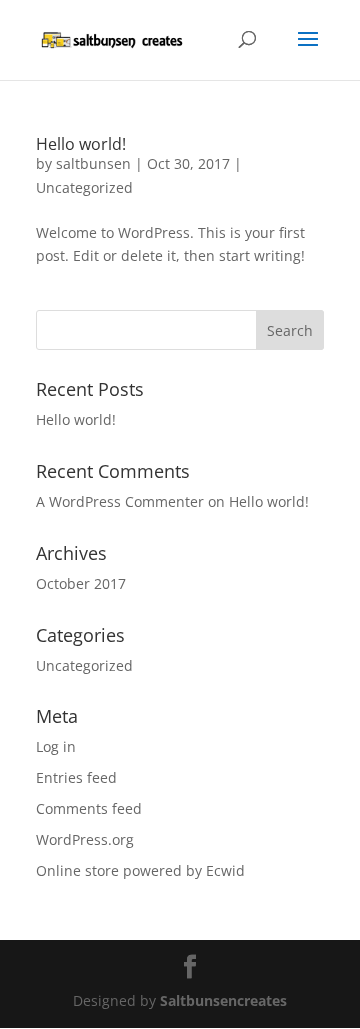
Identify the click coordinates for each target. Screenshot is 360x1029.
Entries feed (76, 777)
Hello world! (81, 144)
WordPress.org (85, 839)
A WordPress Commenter (120, 501)
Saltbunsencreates (223, 1000)
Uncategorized (84, 187)
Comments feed (89, 808)
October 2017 (81, 583)
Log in (56, 746)
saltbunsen (93, 163)
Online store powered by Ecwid (140, 870)
